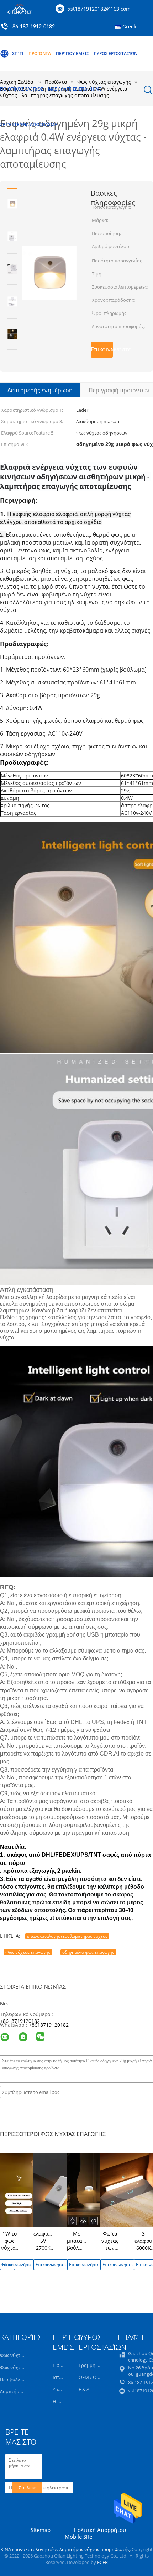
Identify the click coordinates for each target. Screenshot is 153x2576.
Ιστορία (61, 2377)
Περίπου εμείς (72, 53)
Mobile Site (78, 2537)
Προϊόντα (40, 53)
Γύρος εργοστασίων (116, 53)
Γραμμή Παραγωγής (100, 2365)
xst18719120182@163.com (99, 9)
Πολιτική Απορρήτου (100, 2530)
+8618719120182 (20, 2021)
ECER (102, 2562)
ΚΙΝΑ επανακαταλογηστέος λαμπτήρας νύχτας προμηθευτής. (66, 2549)
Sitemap (41, 2530)
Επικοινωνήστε (102, 349)
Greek (129, 26)
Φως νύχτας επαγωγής (28, 1952)
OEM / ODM (91, 2377)
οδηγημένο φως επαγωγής (88, 1952)
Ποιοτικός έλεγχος (22, 89)
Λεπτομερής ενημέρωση (40, 390)
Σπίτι (18, 53)
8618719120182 (50, 2025)
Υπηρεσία (63, 2389)
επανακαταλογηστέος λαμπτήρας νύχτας (67, 1936)
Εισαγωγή (63, 2365)
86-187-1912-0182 (34, 27)
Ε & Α (84, 2389)
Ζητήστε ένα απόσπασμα (29, 124)
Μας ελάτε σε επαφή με (75, 89)
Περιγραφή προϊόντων (119, 390)
